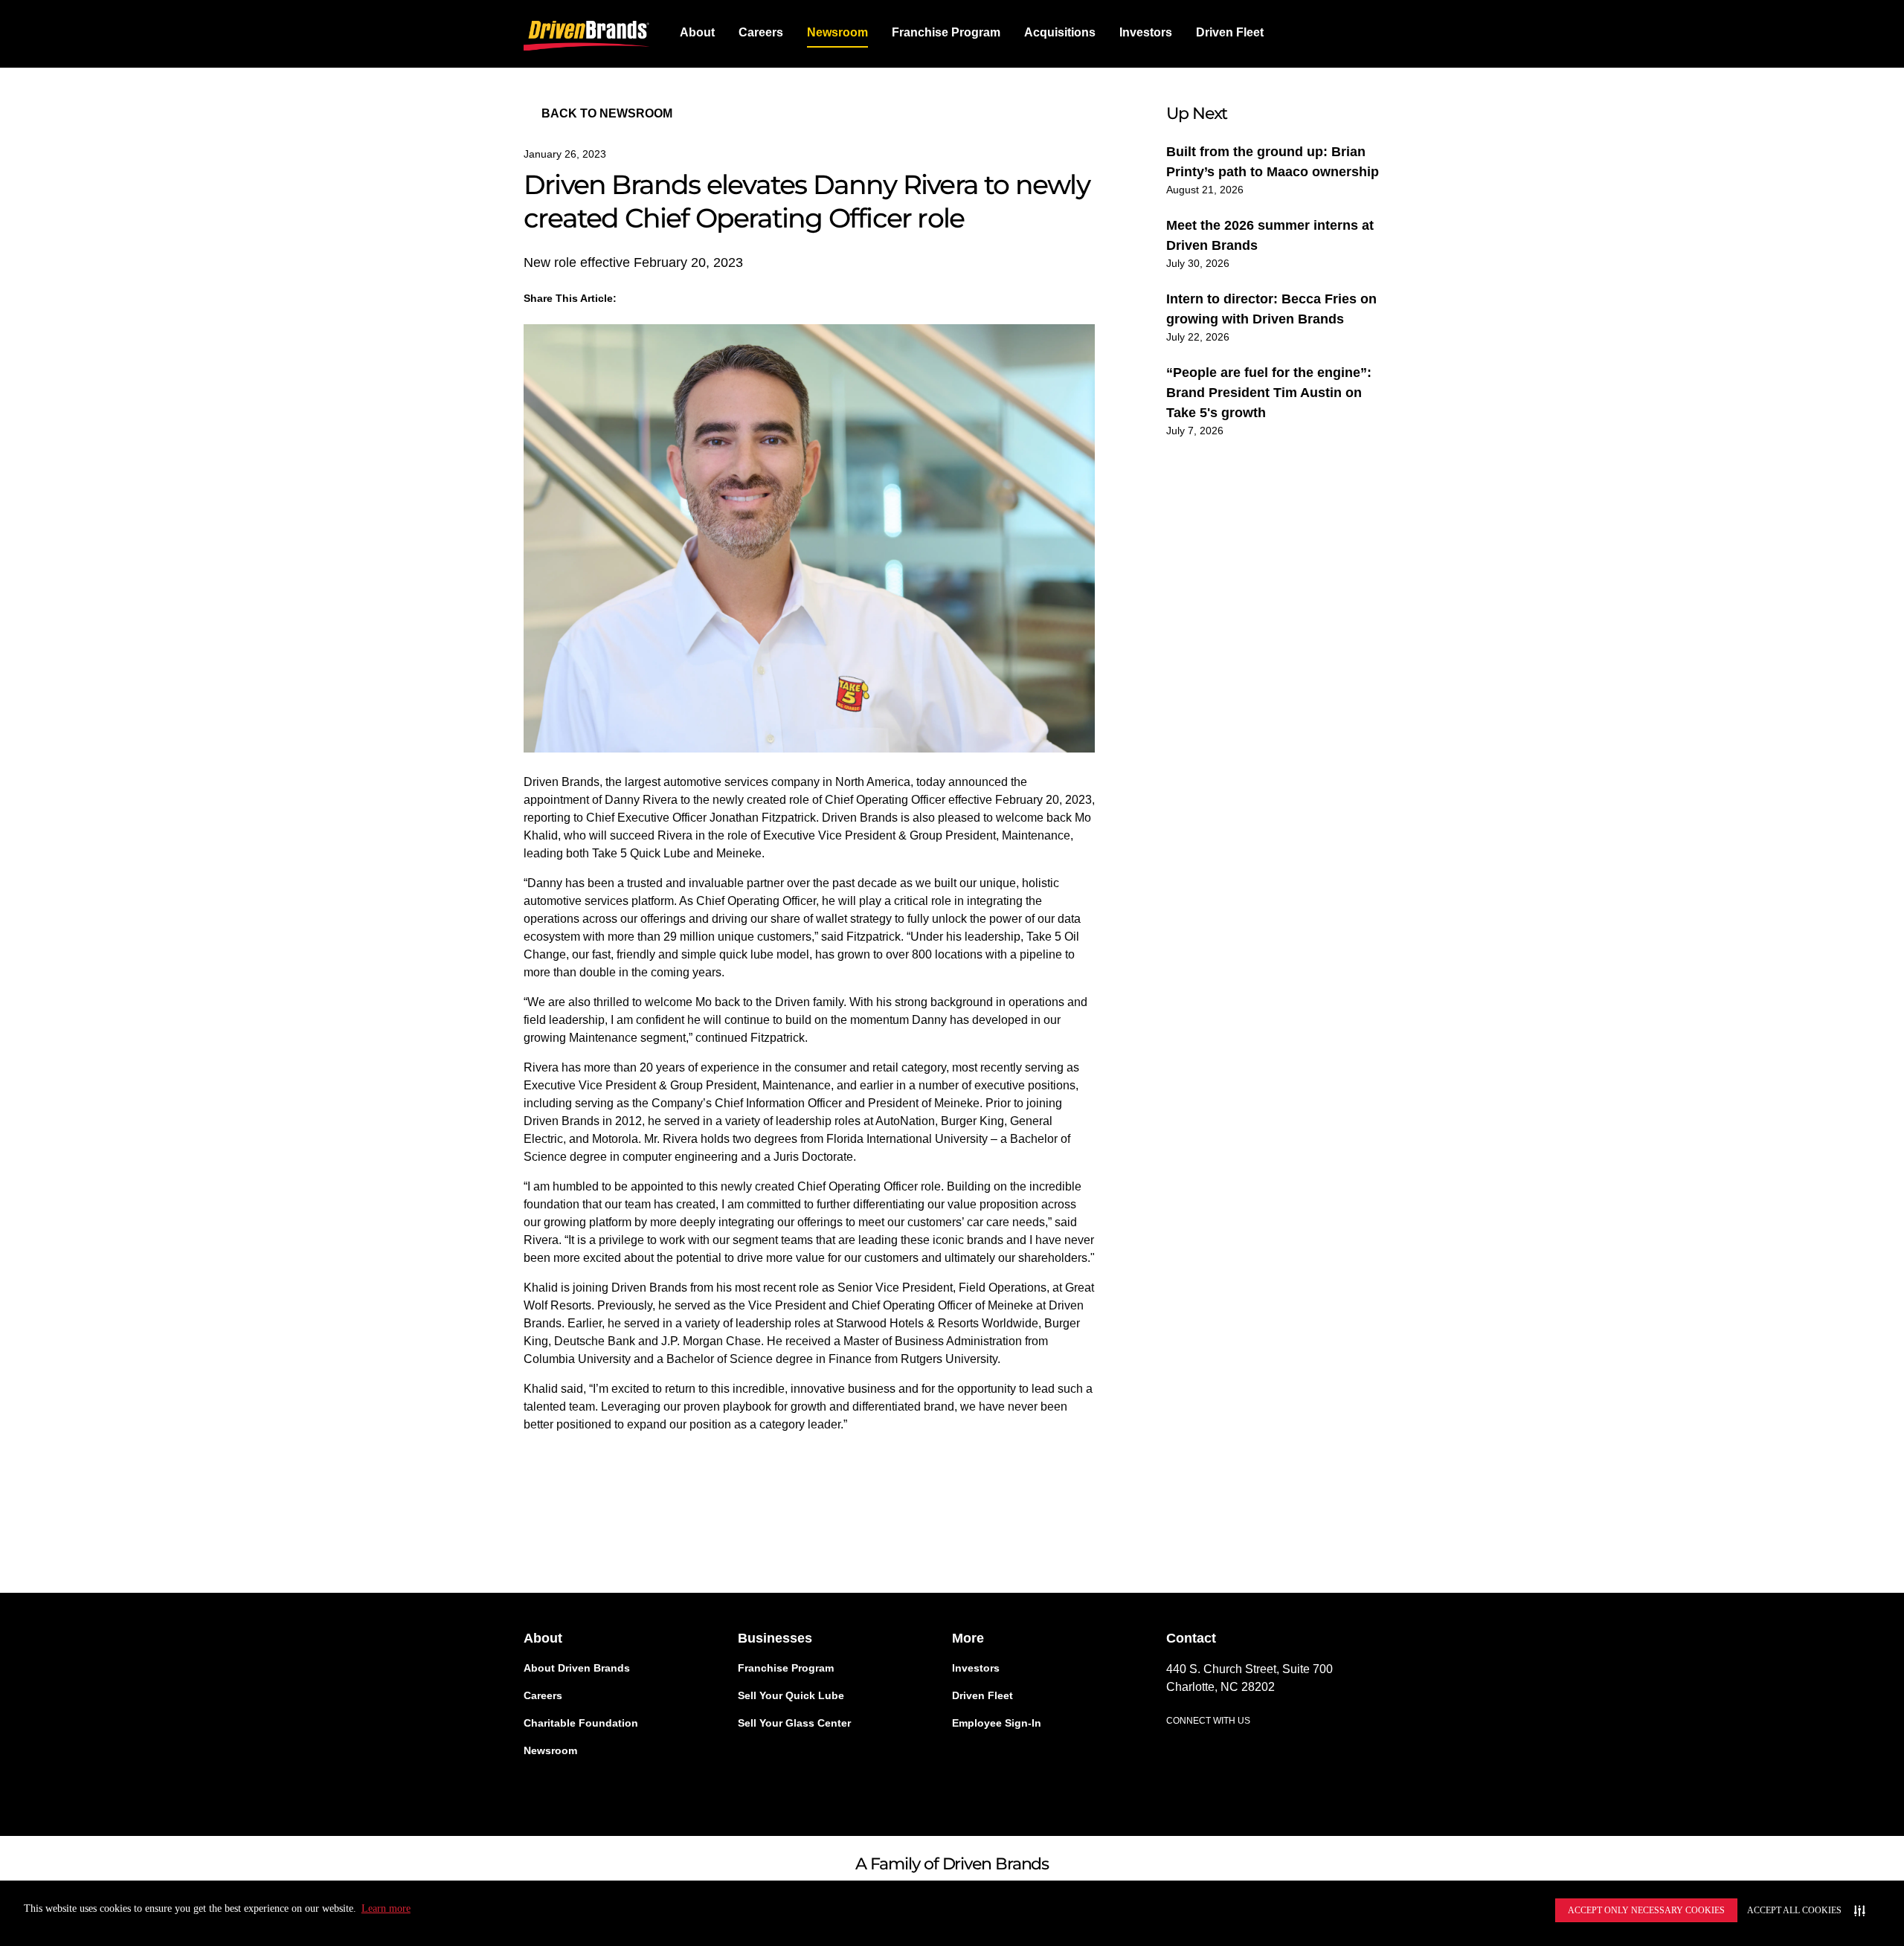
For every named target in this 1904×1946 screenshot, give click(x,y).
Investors (1146, 32)
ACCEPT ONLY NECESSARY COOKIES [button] (1646, 1910)
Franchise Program (946, 32)
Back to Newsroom (607, 113)
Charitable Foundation (581, 1723)
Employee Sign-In (997, 1723)
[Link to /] (587, 33)
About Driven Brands (577, 1668)
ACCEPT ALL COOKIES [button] (1794, 1910)
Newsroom (837, 32)
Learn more (386, 1908)
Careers (761, 32)
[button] (1060, 33)
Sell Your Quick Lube (791, 1695)
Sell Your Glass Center (794, 1723)
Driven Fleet (1230, 32)
